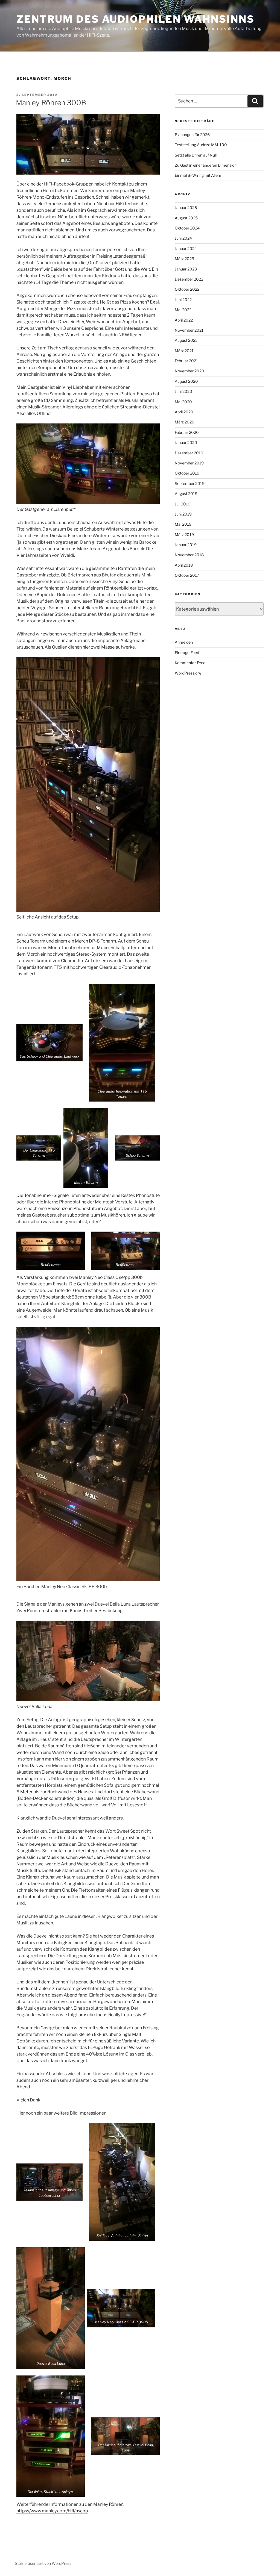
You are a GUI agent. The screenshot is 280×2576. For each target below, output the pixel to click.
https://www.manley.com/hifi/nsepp (52, 2511)
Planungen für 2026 (192, 135)
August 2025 (186, 218)
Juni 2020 (183, 391)
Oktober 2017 (187, 575)
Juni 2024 (183, 238)
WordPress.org (188, 673)
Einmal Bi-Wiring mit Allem (198, 175)
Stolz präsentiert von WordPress (43, 2563)
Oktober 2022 (187, 289)
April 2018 (184, 565)
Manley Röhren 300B (51, 103)
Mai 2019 (183, 524)
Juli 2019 (183, 504)
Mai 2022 (183, 310)
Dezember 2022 (189, 279)
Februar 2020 (187, 432)
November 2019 (189, 463)
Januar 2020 (186, 442)
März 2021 (184, 351)
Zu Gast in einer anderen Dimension (206, 165)
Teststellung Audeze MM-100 (201, 145)
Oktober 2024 (187, 228)
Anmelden (184, 642)
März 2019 (184, 535)
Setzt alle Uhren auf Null (196, 155)
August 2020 (186, 381)
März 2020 (185, 422)
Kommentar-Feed (190, 663)
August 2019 (186, 494)
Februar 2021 (186, 361)
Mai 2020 (183, 402)
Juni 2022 (183, 300)
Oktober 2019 (187, 473)
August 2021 (186, 340)
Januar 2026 (186, 207)
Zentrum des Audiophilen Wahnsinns (135, 19)
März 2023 (184, 259)
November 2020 (189, 371)
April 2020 (184, 412)
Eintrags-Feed (187, 653)
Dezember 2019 (189, 453)
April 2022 (184, 320)
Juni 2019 (183, 514)
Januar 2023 (186, 269)
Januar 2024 (186, 248)
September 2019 (190, 483)
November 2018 (189, 555)
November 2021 (189, 330)
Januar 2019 (186, 545)
